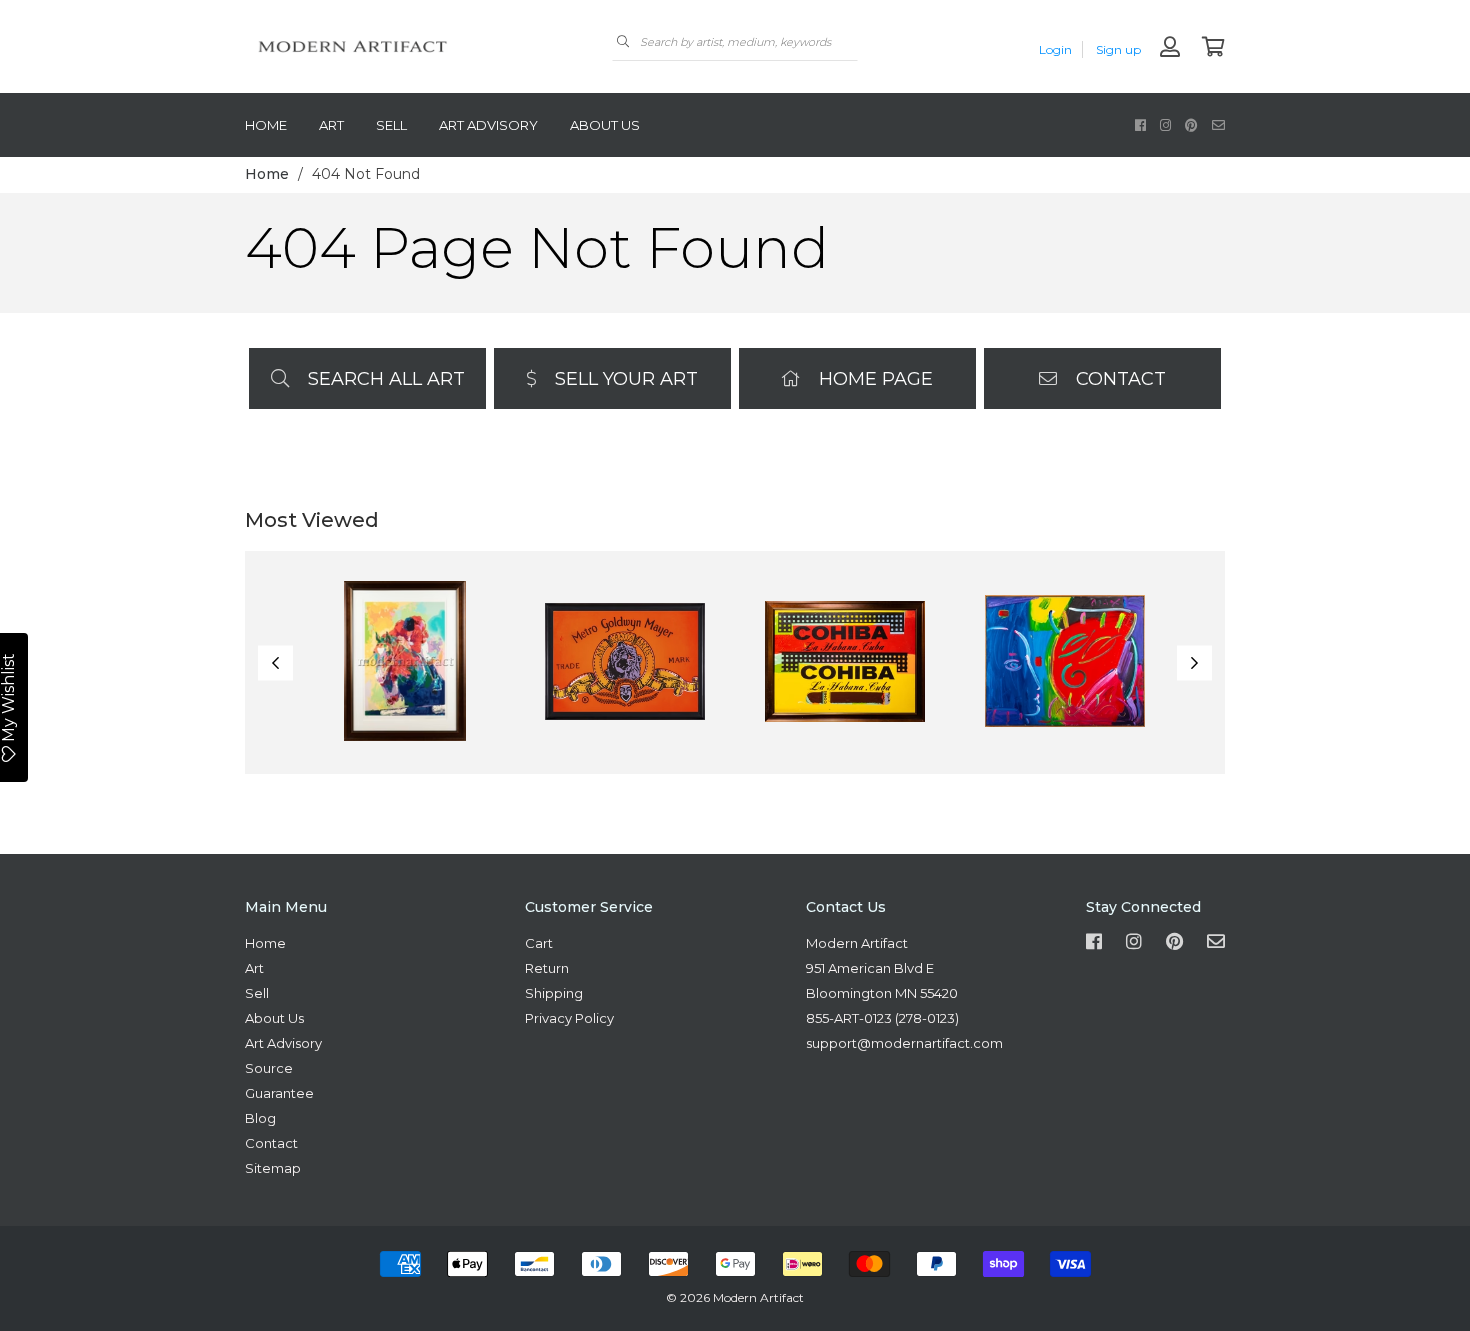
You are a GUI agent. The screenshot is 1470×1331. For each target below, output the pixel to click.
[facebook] (1140, 124)
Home (266, 125)
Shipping (554, 993)
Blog (260, 1118)
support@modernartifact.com (904, 1043)
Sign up (1118, 49)
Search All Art (384, 379)
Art (331, 125)
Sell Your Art (624, 379)
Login (1055, 49)
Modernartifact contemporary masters (395, 46)
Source (269, 1068)
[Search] (623, 41)
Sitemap (273, 1168)
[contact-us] (1218, 124)
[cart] (1213, 48)
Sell (391, 125)
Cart (539, 943)
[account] (1170, 48)
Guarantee (279, 1093)
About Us (605, 125)
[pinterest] (1191, 124)
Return (547, 968)
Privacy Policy (569, 1018)
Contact (1118, 379)
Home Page (873, 379)
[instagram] (1165, 124)
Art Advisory (488, 125)
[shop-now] (405, 662)
